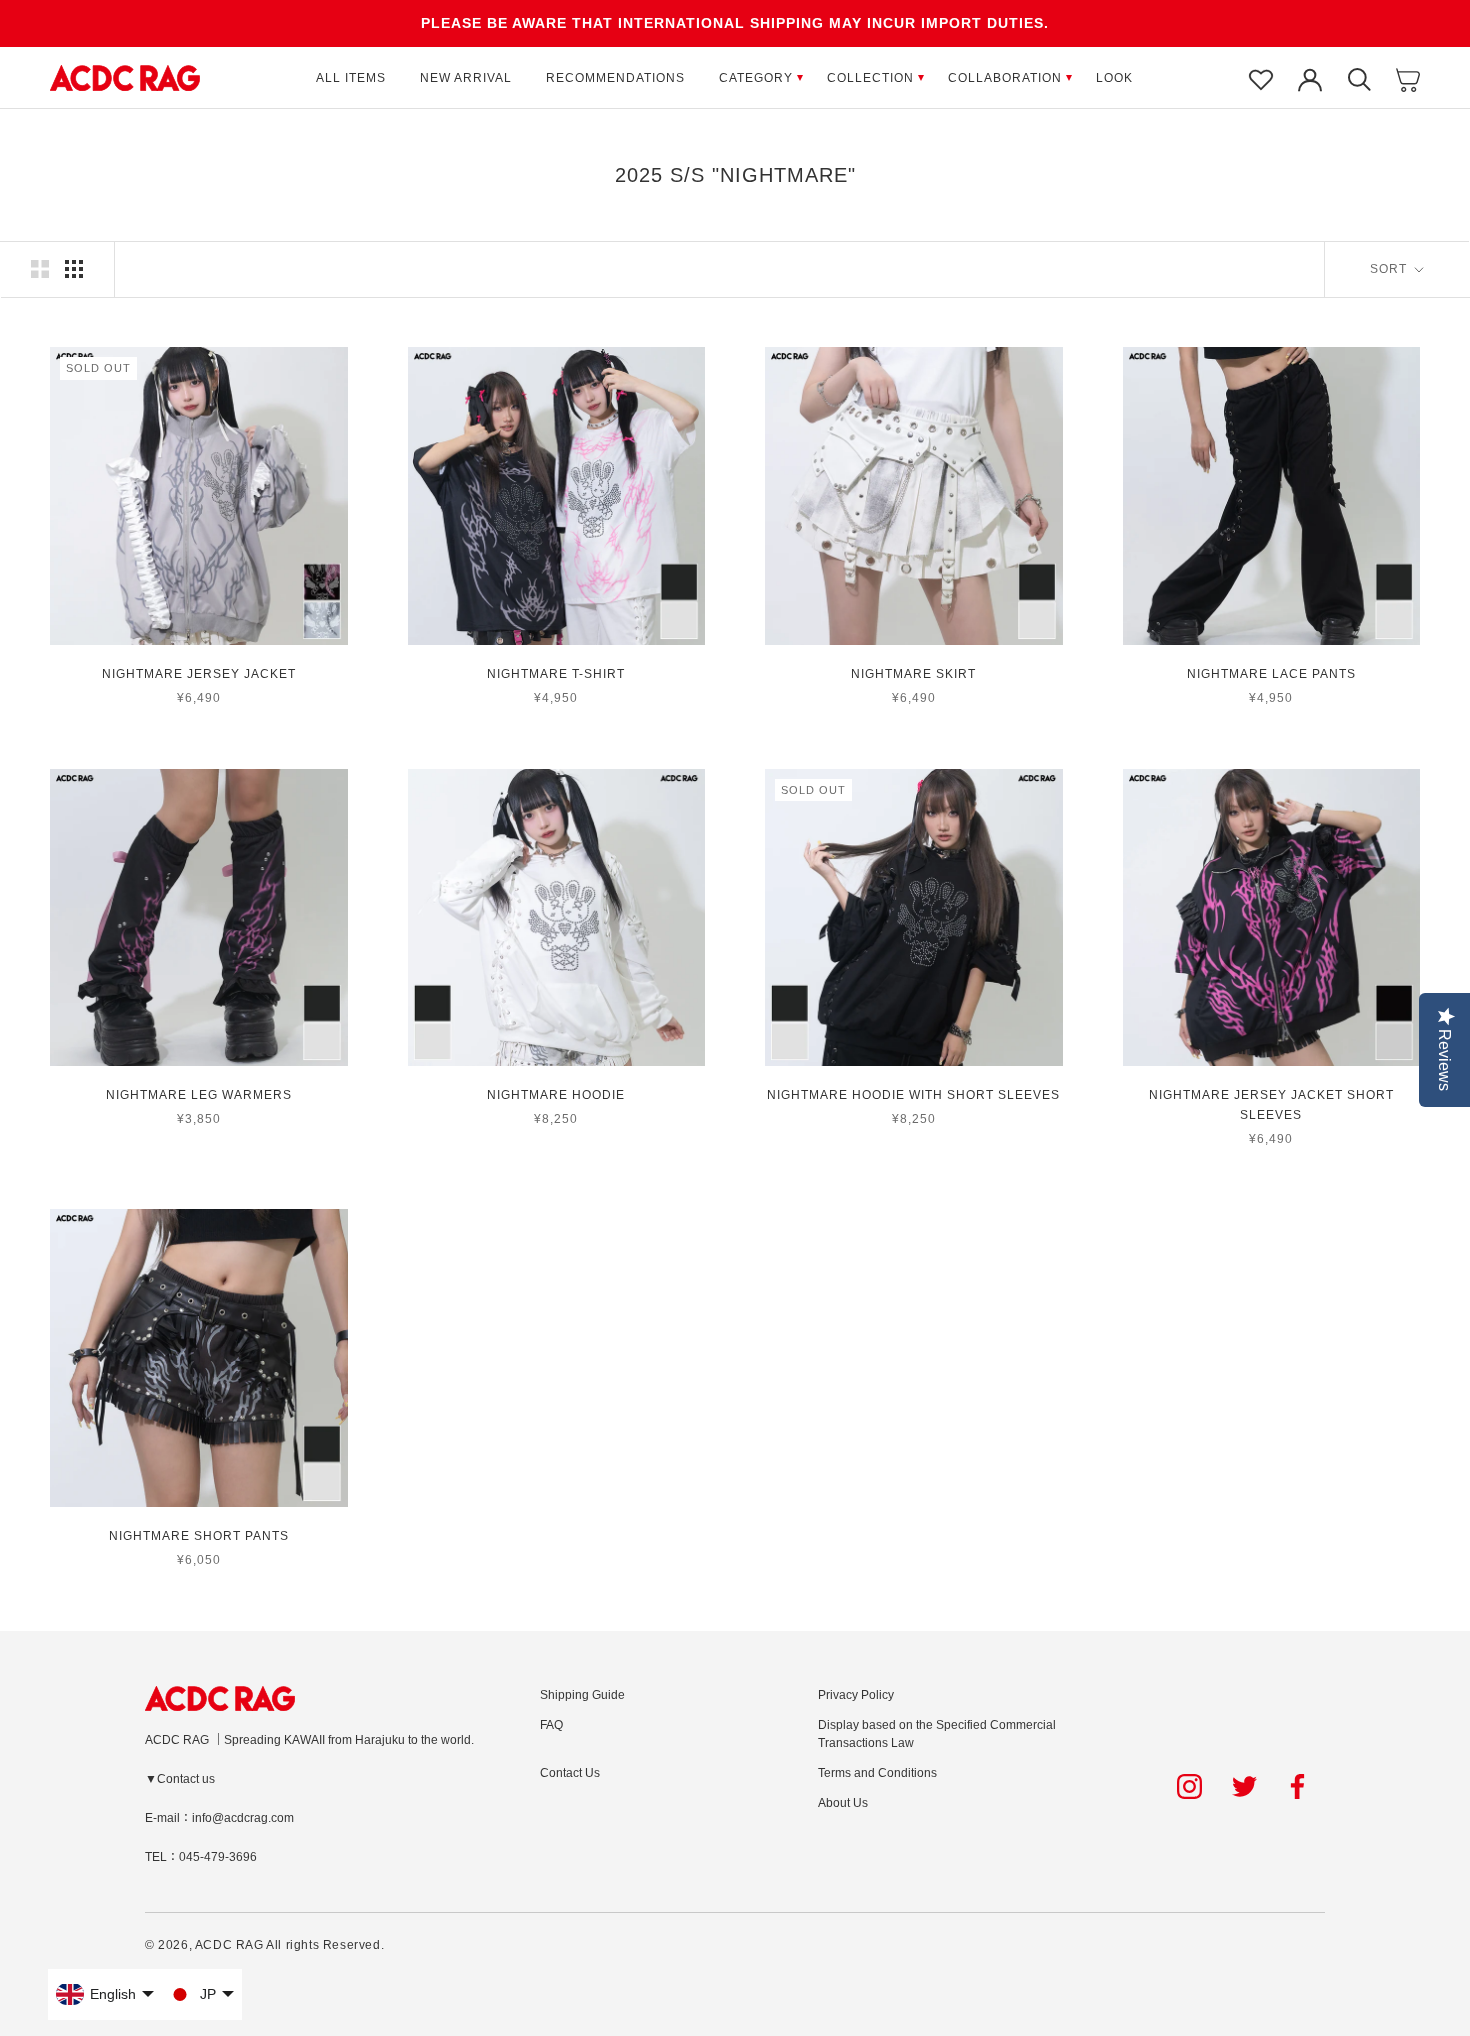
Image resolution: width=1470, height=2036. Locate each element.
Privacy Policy (856, 1695)
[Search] (1359, 78)
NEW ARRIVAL (466, 78)
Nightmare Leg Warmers (199, 1095)
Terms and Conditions (877, 1773)
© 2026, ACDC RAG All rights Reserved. (264, 1945)
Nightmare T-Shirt (556, 674)
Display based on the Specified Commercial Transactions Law (937, 1734)
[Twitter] (1244, 1786)
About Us (843, 1803)
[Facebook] (1300, 1786)
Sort (1390, 269)
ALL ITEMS (351, 78)
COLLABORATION (1005, 78)
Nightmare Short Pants (199, 1536)
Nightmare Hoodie (556, 1095)
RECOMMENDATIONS (615, 78)
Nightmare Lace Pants (1271, 674)
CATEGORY (756, 78)
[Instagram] (1189, 1786)
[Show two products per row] (40, 269)
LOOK (1114, 78)
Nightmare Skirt (913, 674)
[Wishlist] (1261, 78)
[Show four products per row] (74, 269)
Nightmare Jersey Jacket (199, 674)
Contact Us (570, 1773)
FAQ (551, 1725)
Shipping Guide (582, 1695)
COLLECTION (870, 78)
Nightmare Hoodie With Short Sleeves (913, 1095)
